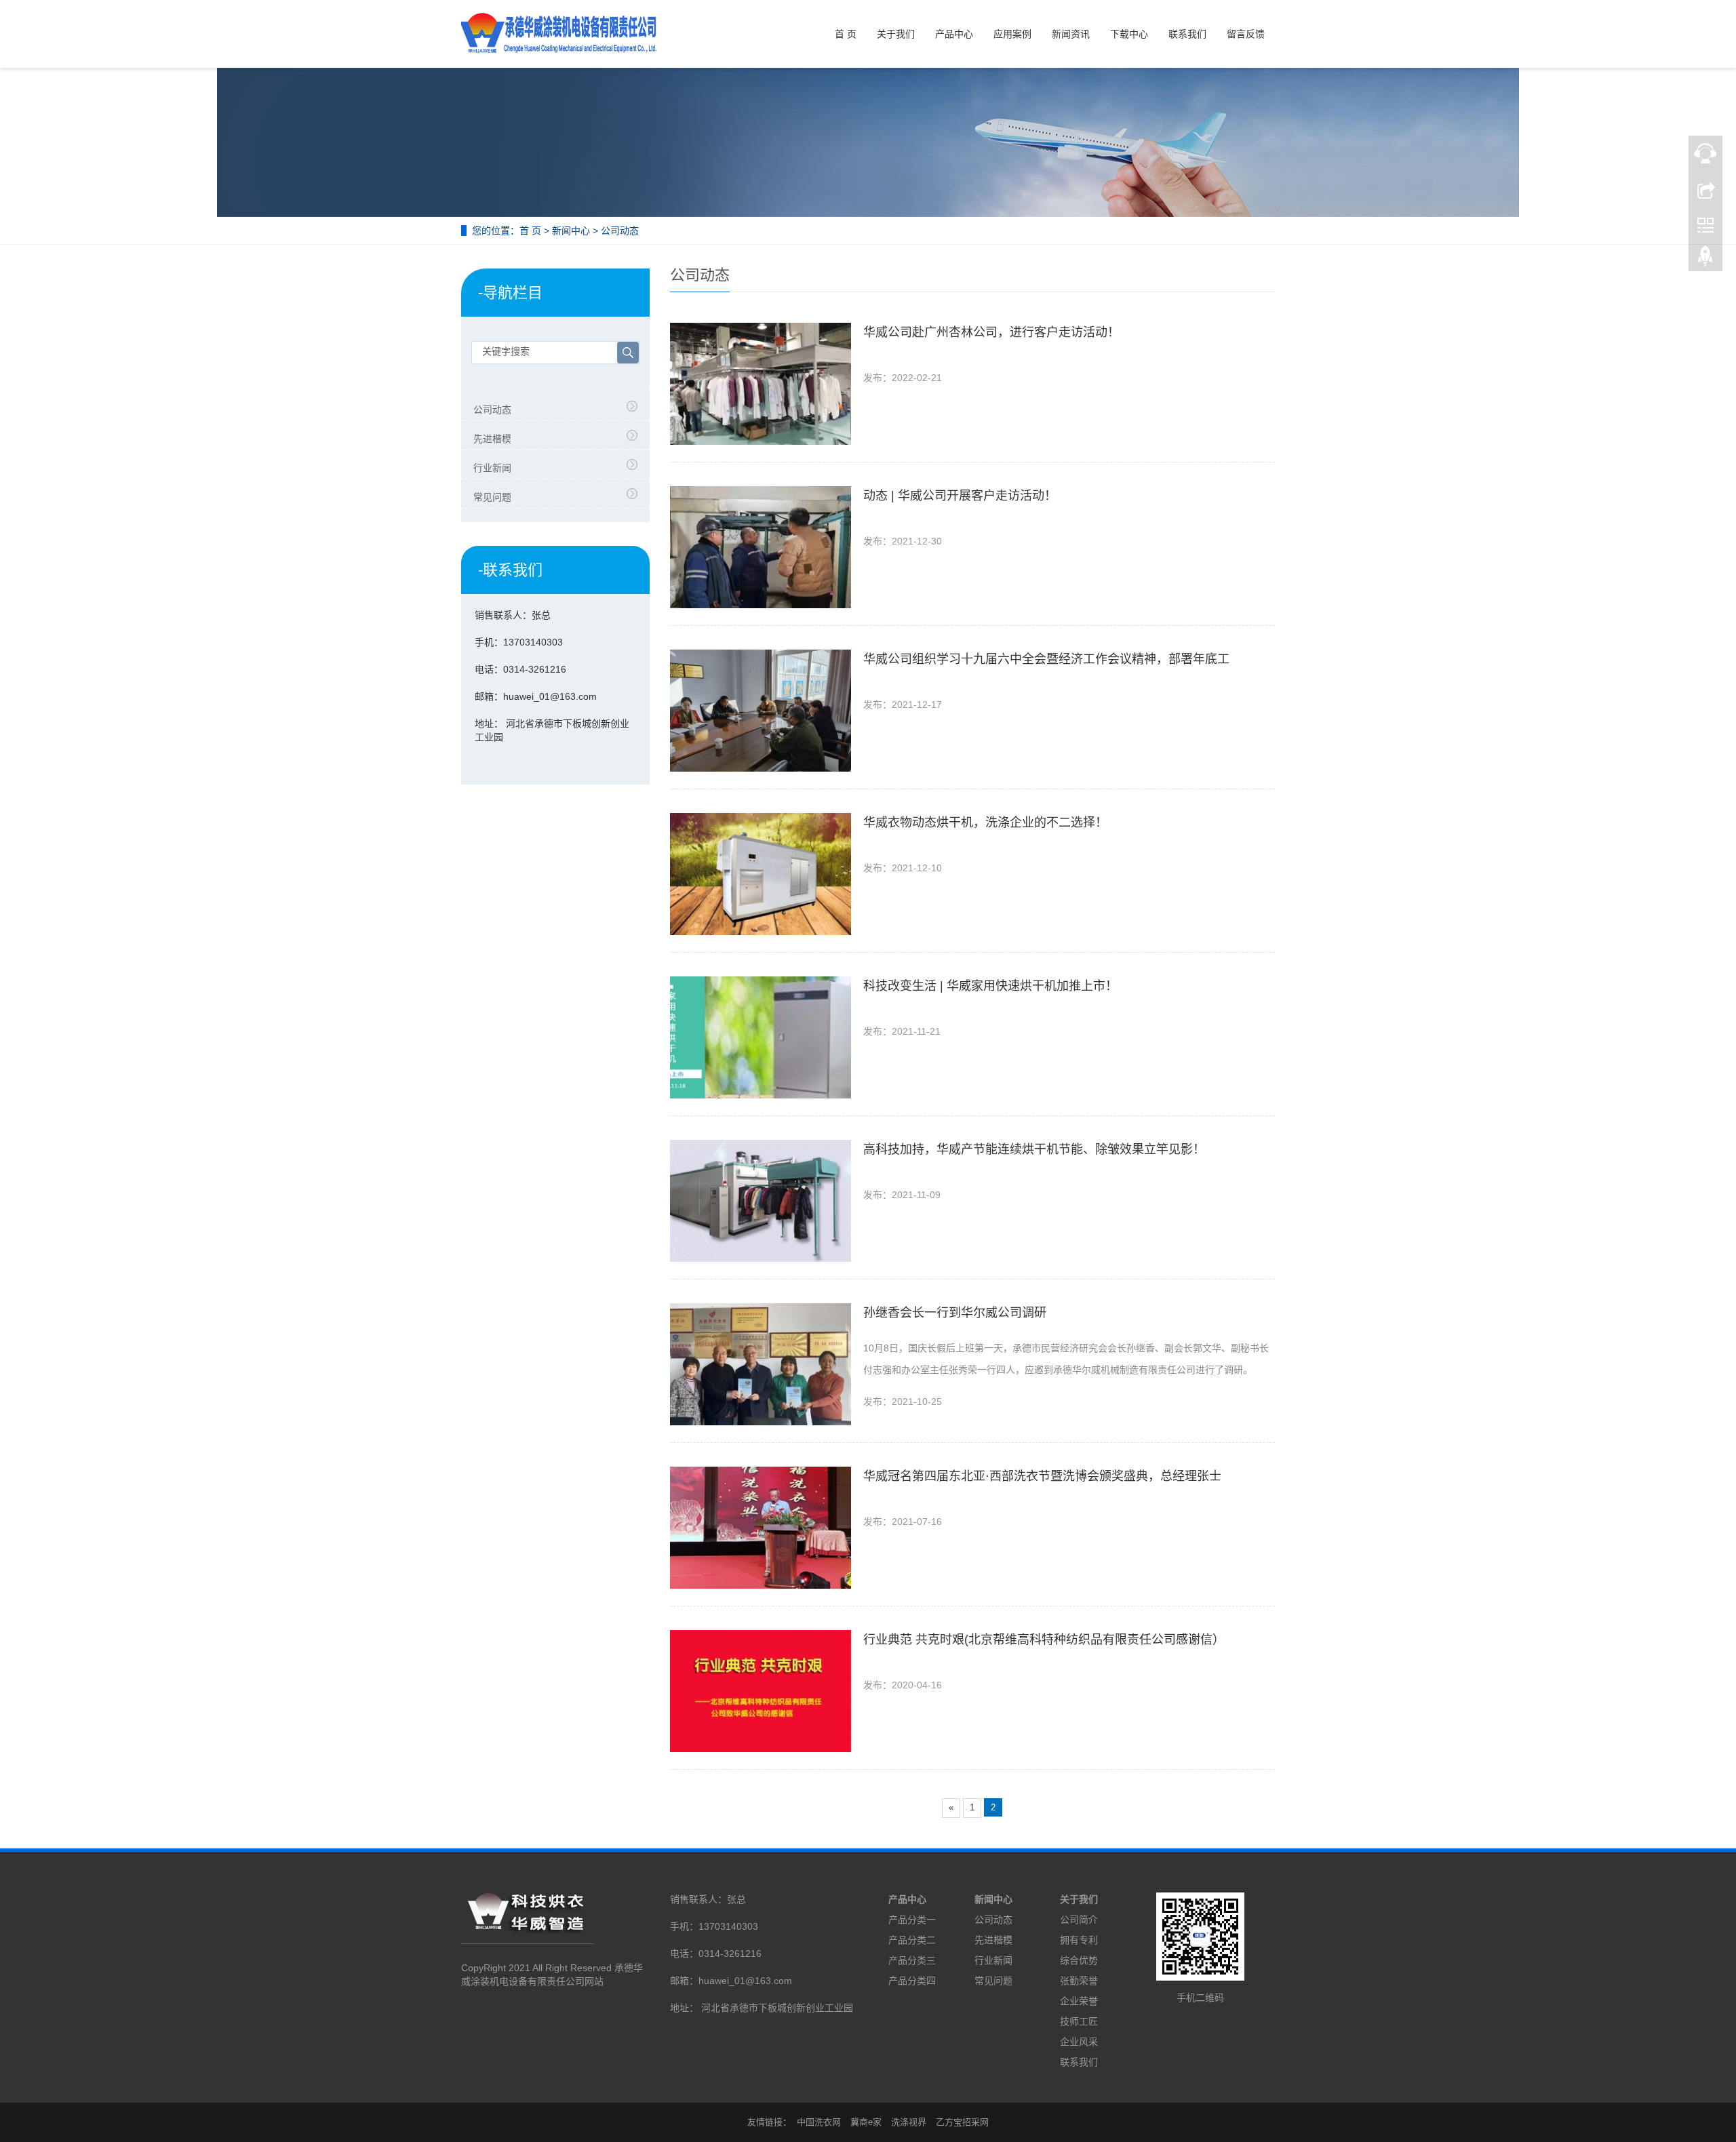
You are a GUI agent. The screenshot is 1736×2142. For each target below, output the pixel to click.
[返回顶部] (1705, 260)
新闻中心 (571, 231)
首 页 (846, 34)
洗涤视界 (909, 2122)
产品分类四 (912, 1981)
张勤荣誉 (1079, 1981)
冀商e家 (866, 2122)
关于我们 (896, 34)
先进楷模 (492, 439)
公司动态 (620, 231)
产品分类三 (912, 1960)
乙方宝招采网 (962, 2122)
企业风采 (1079, 2042)
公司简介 (1079, 1920)
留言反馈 (1246, 34)
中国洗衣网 (819, 2122)
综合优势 (1079, 1960)
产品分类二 (912, 1940)
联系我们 (1187, 34)
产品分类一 (912, 1920)
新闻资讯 (1071, 34)
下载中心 (1129, 34)
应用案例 (1012, 34)
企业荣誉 (1079, 2001)
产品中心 (954, 34)
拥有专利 (1079, 1940)
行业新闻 (492, 468)
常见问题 (492, 497)
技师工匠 (1079, 2021)
